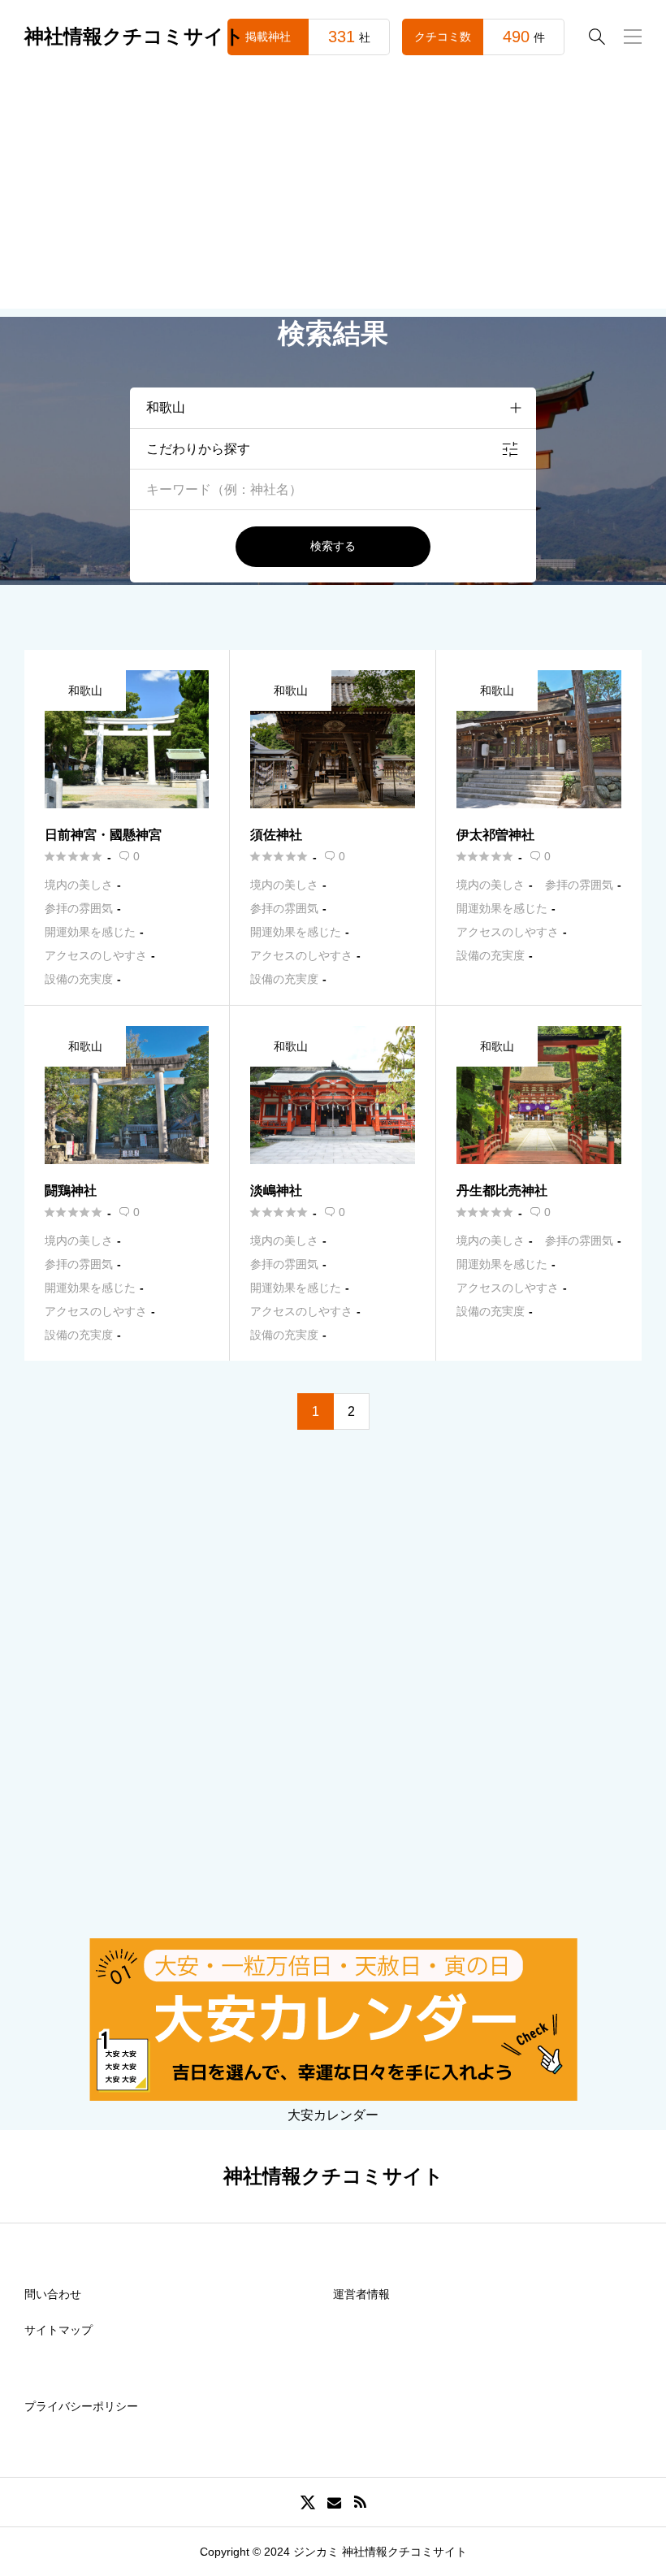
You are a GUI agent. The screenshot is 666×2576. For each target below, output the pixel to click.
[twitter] (308, 2502)
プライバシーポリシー (81, 2406)
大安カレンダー (333, 2115)
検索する (333, 546)
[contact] (334, 2502)
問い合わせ (53, 2294)
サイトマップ (58, 2330)
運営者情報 (361, 2294)
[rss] (360, 2502)
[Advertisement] (333, 195)
